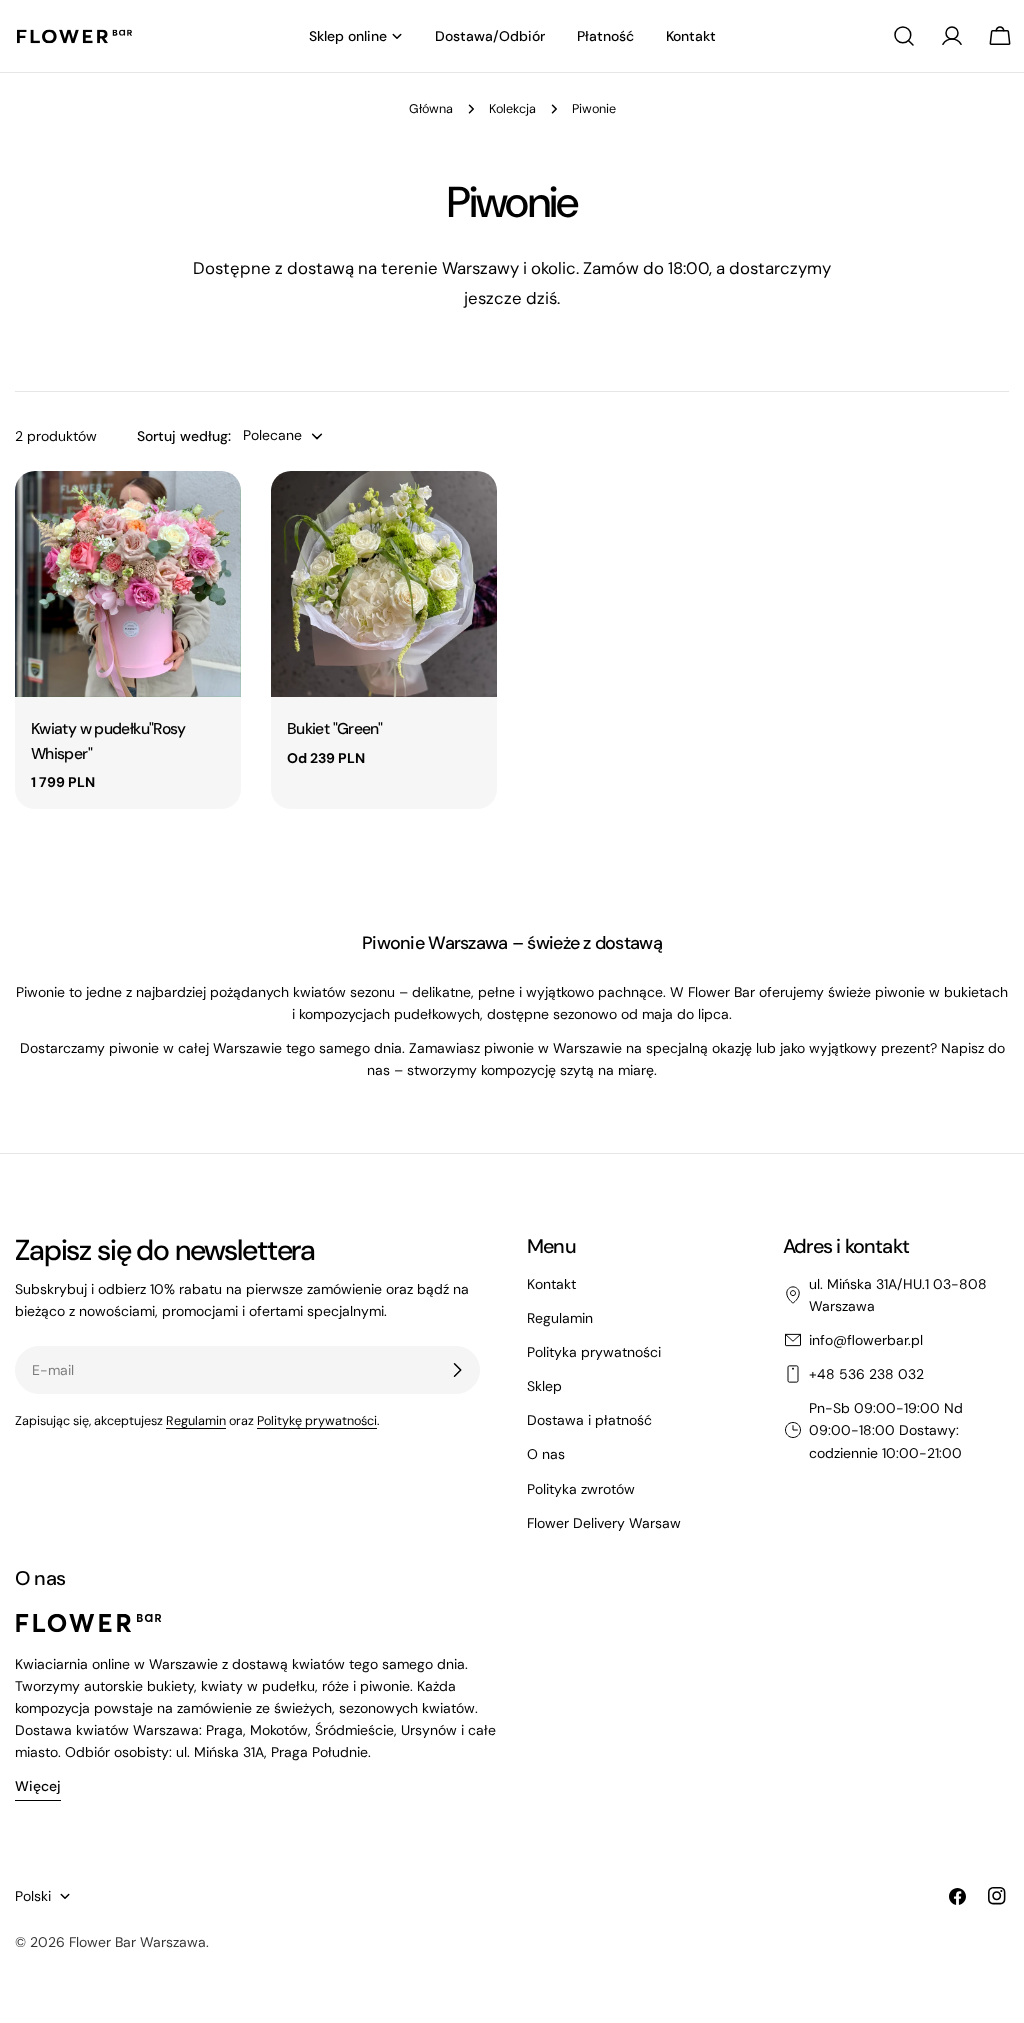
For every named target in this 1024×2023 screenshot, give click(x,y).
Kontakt (551, 1284)
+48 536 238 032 (866, 1374)
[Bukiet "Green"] (384, 584)
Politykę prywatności (317, 1421)
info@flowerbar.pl (866, 1340)
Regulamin (196, 1421)
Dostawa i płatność (589, 1420)
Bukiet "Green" (334, 728)
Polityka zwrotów (581, 1489)
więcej (38, 1786)
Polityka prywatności (594, 1352)
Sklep (544, 1386)
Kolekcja (512, 109)
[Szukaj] (904, 36)
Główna (431, 109)
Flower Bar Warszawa (137, 1942)
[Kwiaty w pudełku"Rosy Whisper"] (128, 584)
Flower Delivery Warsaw (604, 1523)
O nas (546, 1454)
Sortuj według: (184, 436)
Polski (33, 1896)
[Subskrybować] (457, 1370)
